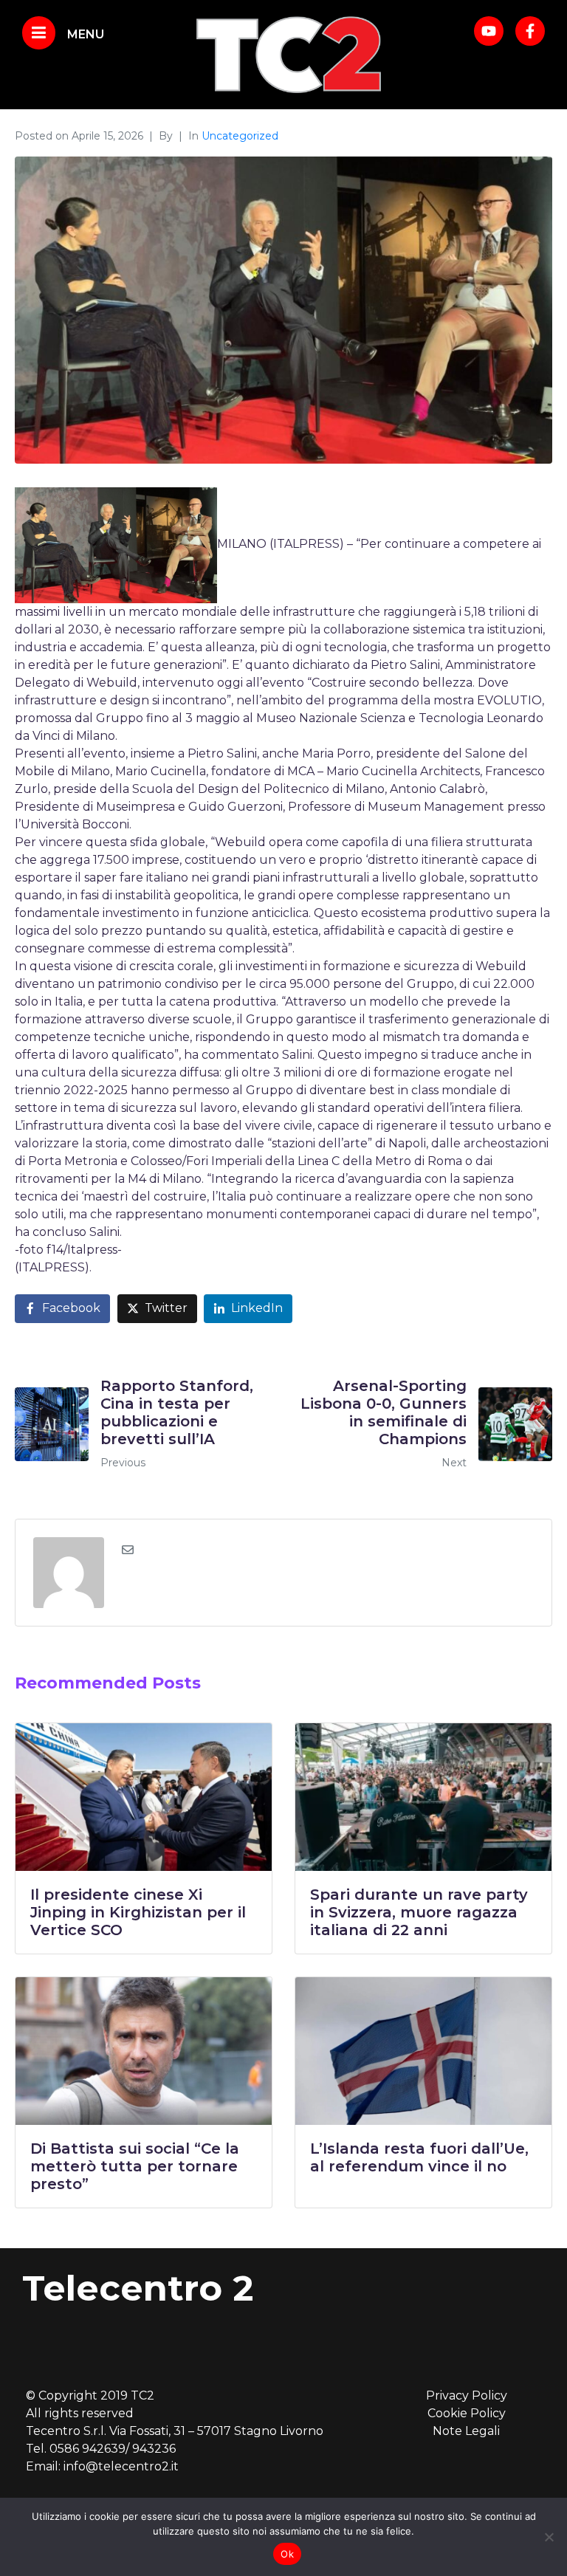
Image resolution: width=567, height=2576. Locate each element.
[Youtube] (489, 31)
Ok (287, 2554)
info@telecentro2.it (121, 2466)
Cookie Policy (467, 2413)
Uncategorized (240, 136)
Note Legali (466, 2431)
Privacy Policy (467, 2395)
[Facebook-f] (530, 31)
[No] (549, 2537)
